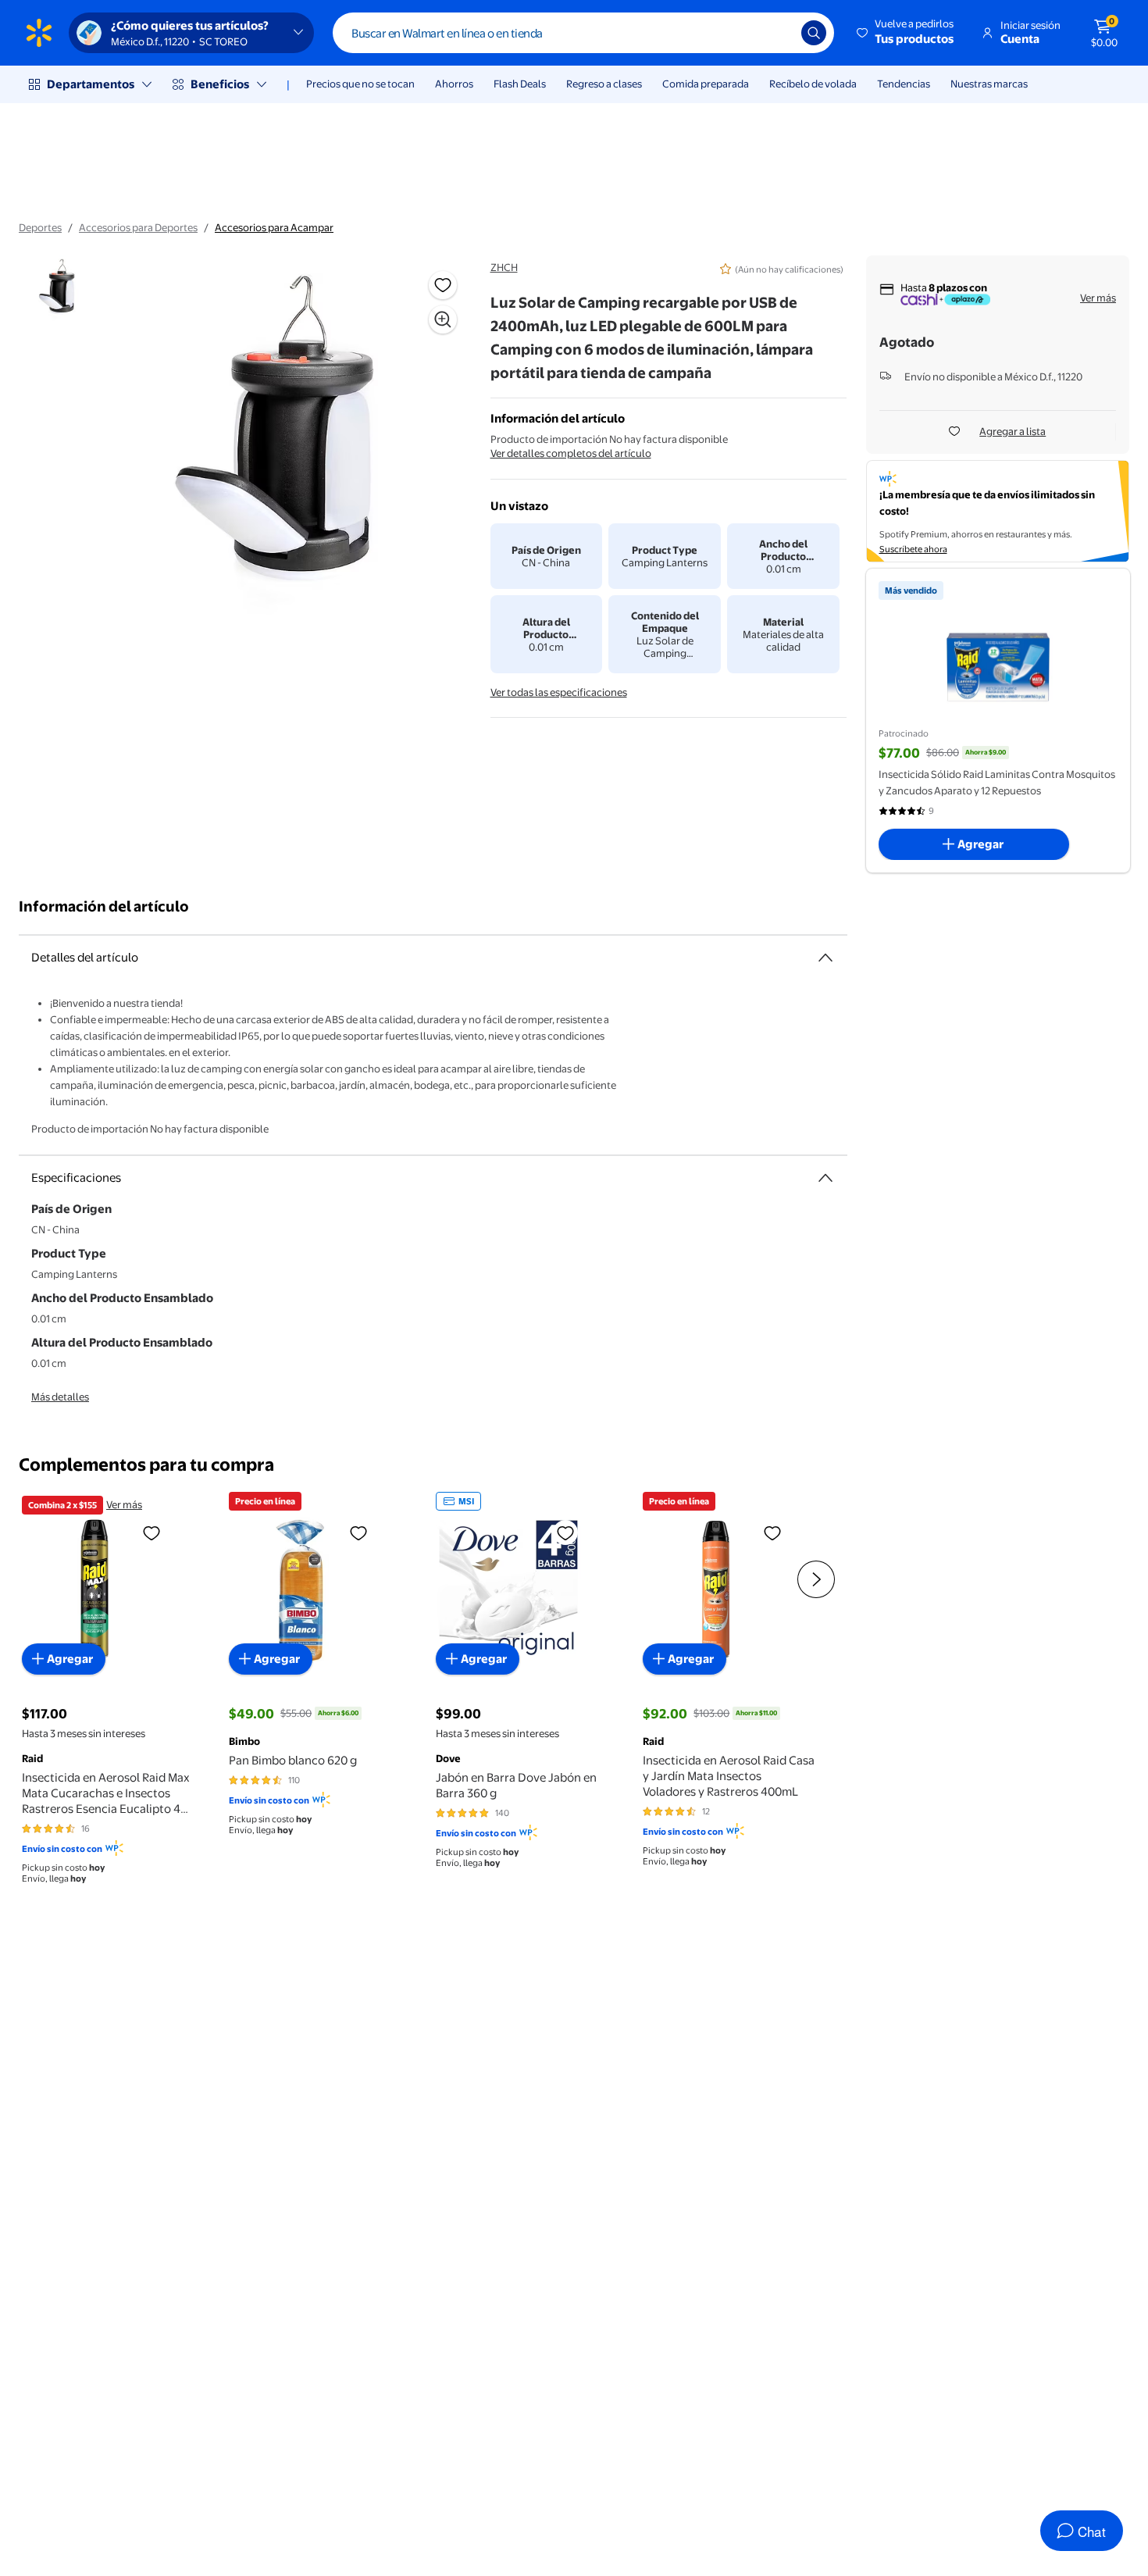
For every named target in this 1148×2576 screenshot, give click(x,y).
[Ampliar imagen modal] (443, 319)
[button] (906, 33)
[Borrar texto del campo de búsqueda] (778, 33)
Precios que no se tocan (360, 84)
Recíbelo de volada (813, 84)
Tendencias (904, 84)
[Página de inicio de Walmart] (39, 33)
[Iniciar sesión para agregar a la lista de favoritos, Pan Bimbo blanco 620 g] (358, 1532)
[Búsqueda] (814, 33)
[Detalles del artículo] (825, 958)
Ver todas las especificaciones (559, 692)
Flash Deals (520, 84)
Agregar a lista (1013, 431)
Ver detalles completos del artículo (571, 453)
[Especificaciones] (825, 1178)
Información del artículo (104, 906)
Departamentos (91, 84)
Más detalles (60, 1397)
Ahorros (454, 84)
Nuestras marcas (989, 84)
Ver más (1098, 298)
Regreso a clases (604, 84)
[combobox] (583, 33)
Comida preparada (706, 84)
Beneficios (220, 84)
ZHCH (504, 267)
